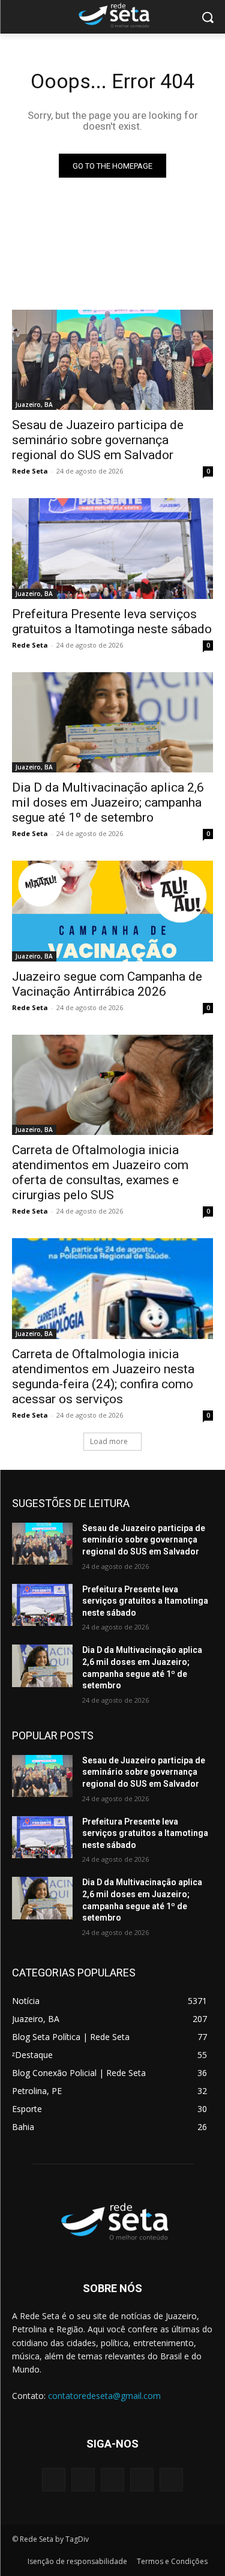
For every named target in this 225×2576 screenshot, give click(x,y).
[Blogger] (54, 2480)
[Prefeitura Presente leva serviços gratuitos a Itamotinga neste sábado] (112, 549)
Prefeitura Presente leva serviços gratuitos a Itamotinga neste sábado (112, 621)
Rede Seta (30, 471)
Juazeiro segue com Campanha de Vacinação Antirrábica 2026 (107, 984)
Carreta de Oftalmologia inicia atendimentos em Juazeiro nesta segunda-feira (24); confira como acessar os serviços (103, 1377)
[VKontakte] (171, 2480)
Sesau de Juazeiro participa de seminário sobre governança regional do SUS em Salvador (98, 440)
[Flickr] (112, 2480)
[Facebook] (83, 2480)
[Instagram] (142, 2480)
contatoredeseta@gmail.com (104, 2396)
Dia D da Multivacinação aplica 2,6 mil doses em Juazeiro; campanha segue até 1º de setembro (108, 802)
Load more (109, 1441)
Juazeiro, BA (34, 405)
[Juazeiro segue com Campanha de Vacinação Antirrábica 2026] (112, 911)
